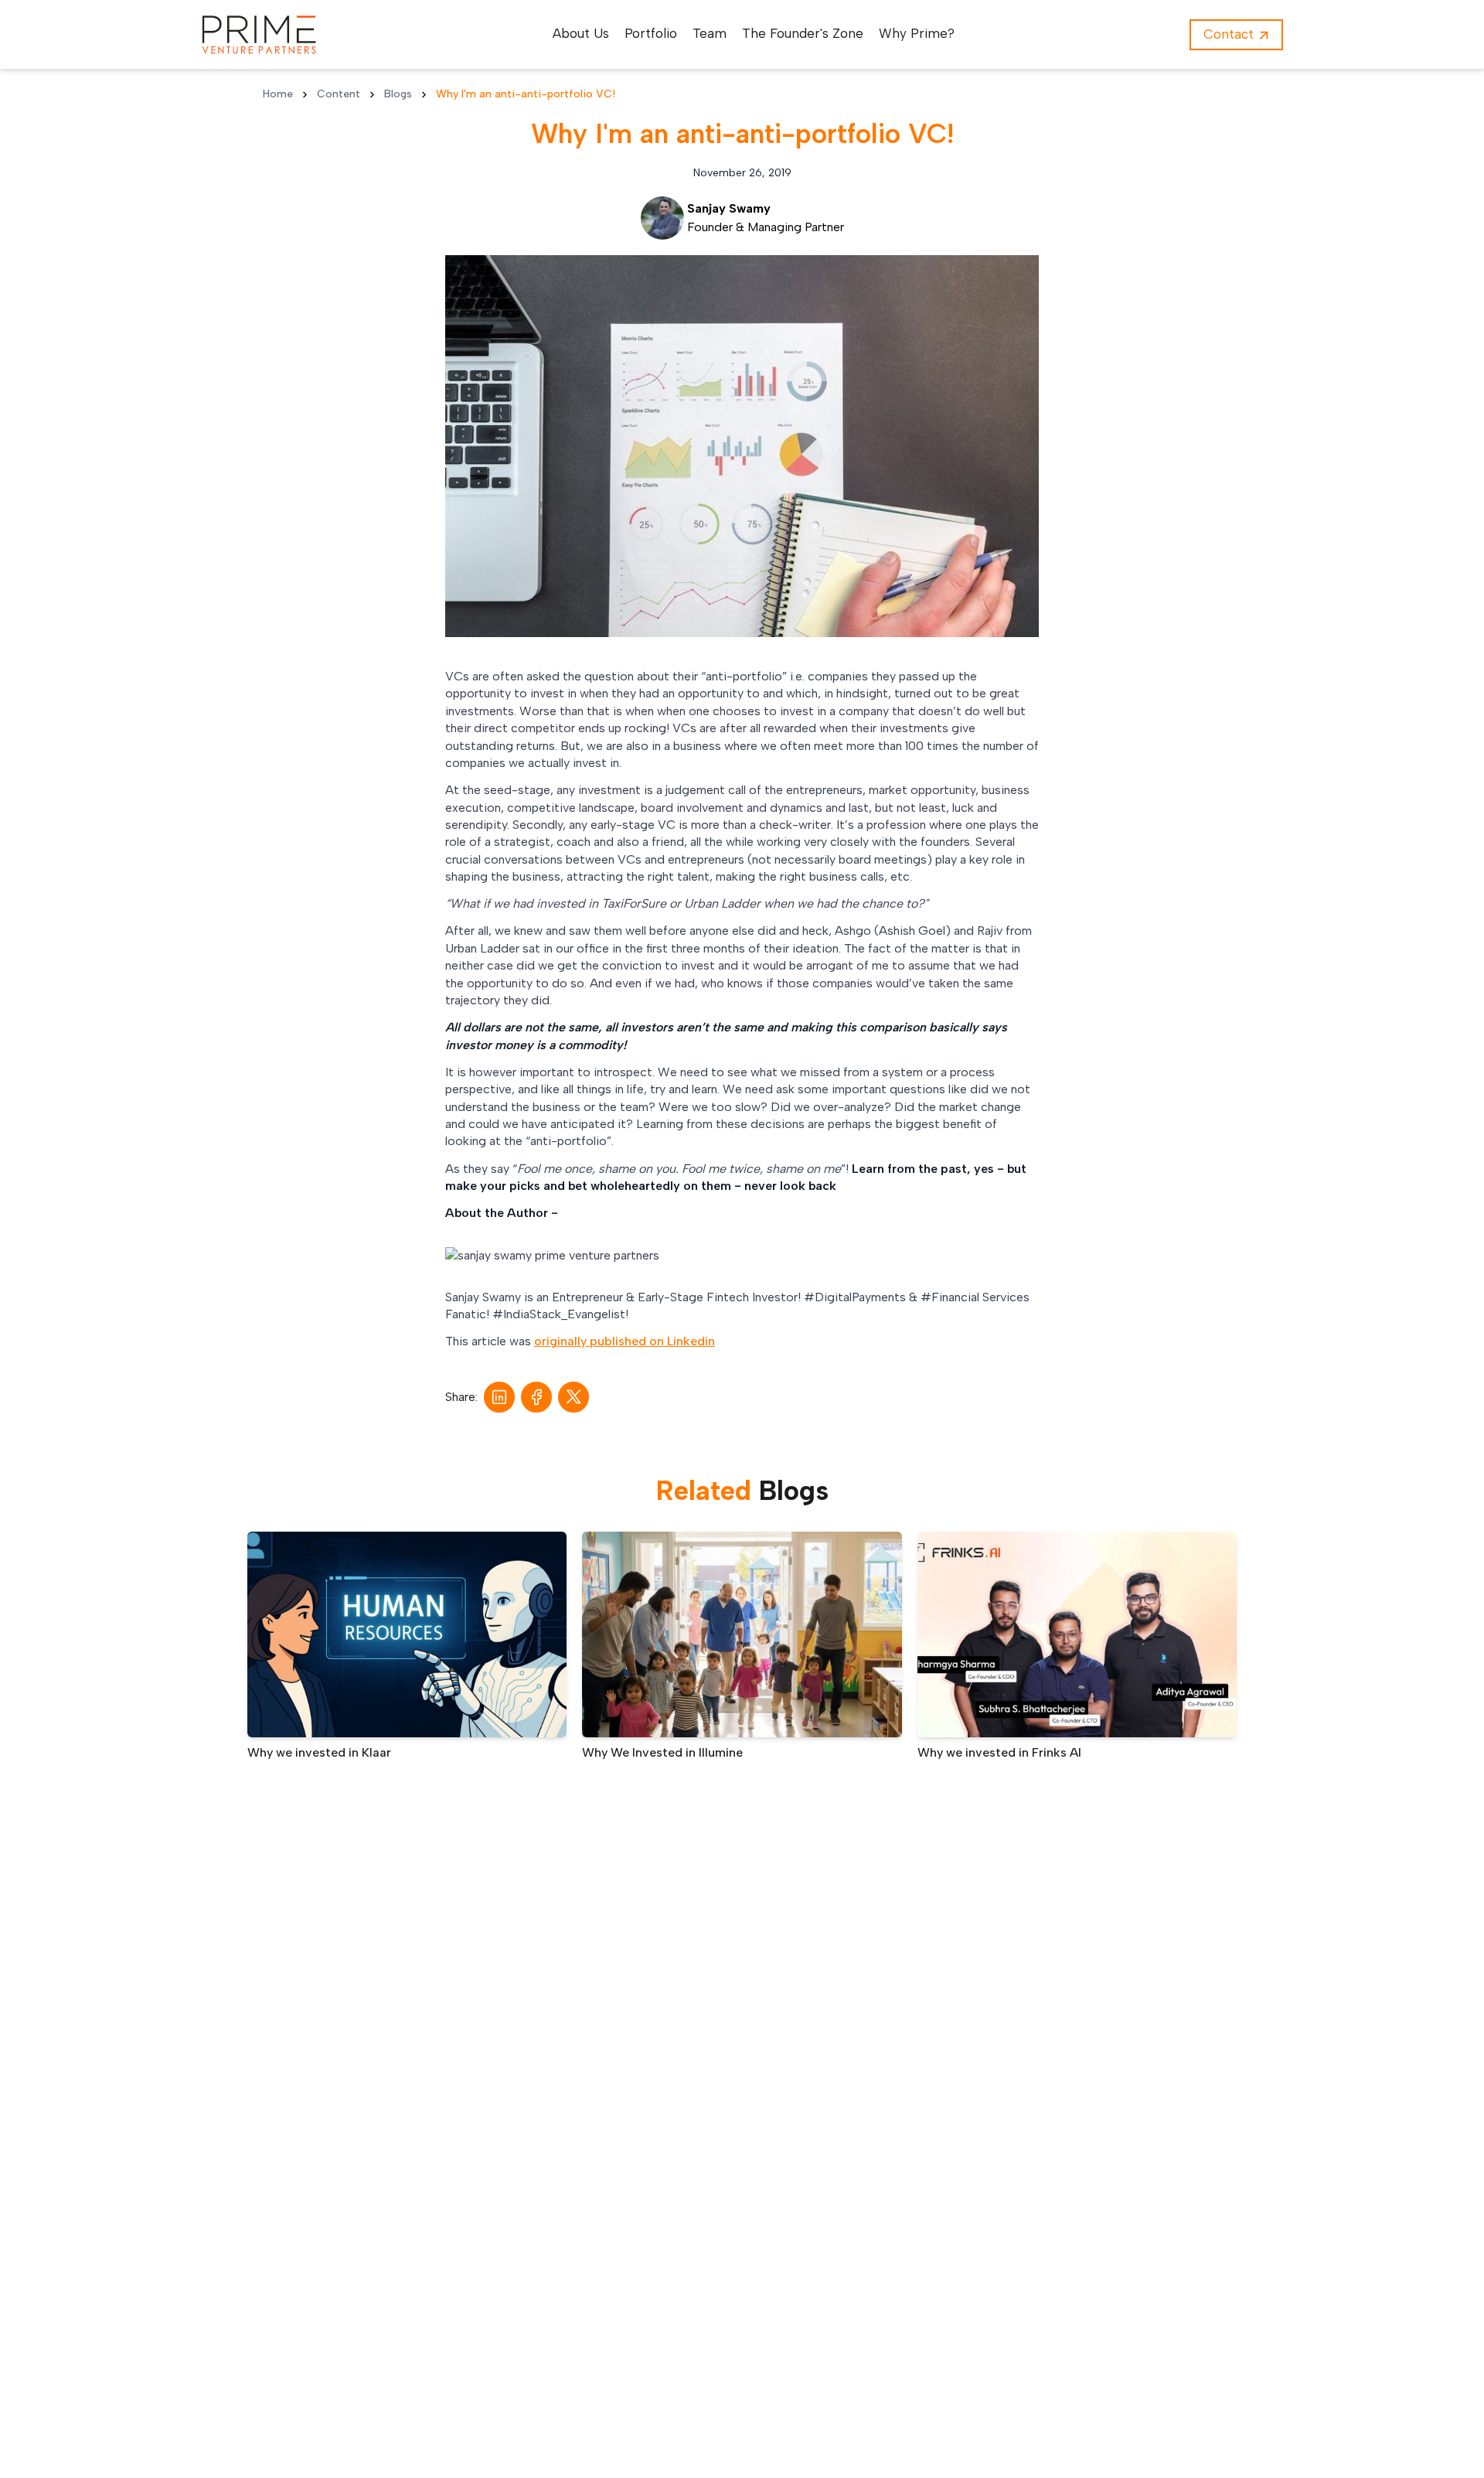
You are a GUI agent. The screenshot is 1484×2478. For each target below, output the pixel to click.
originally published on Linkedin (625, 1341)
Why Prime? (917, 33)
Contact (1229, 34)
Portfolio (651, 33)
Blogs (398, 94)
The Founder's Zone (803, 33)
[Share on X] (574, 1397)
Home (278, 94)
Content (339, 94)
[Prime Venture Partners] (259, 35)
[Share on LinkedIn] (499, 1397)
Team (710, 33)
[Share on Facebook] (537, 1397)
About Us (581, 33)
